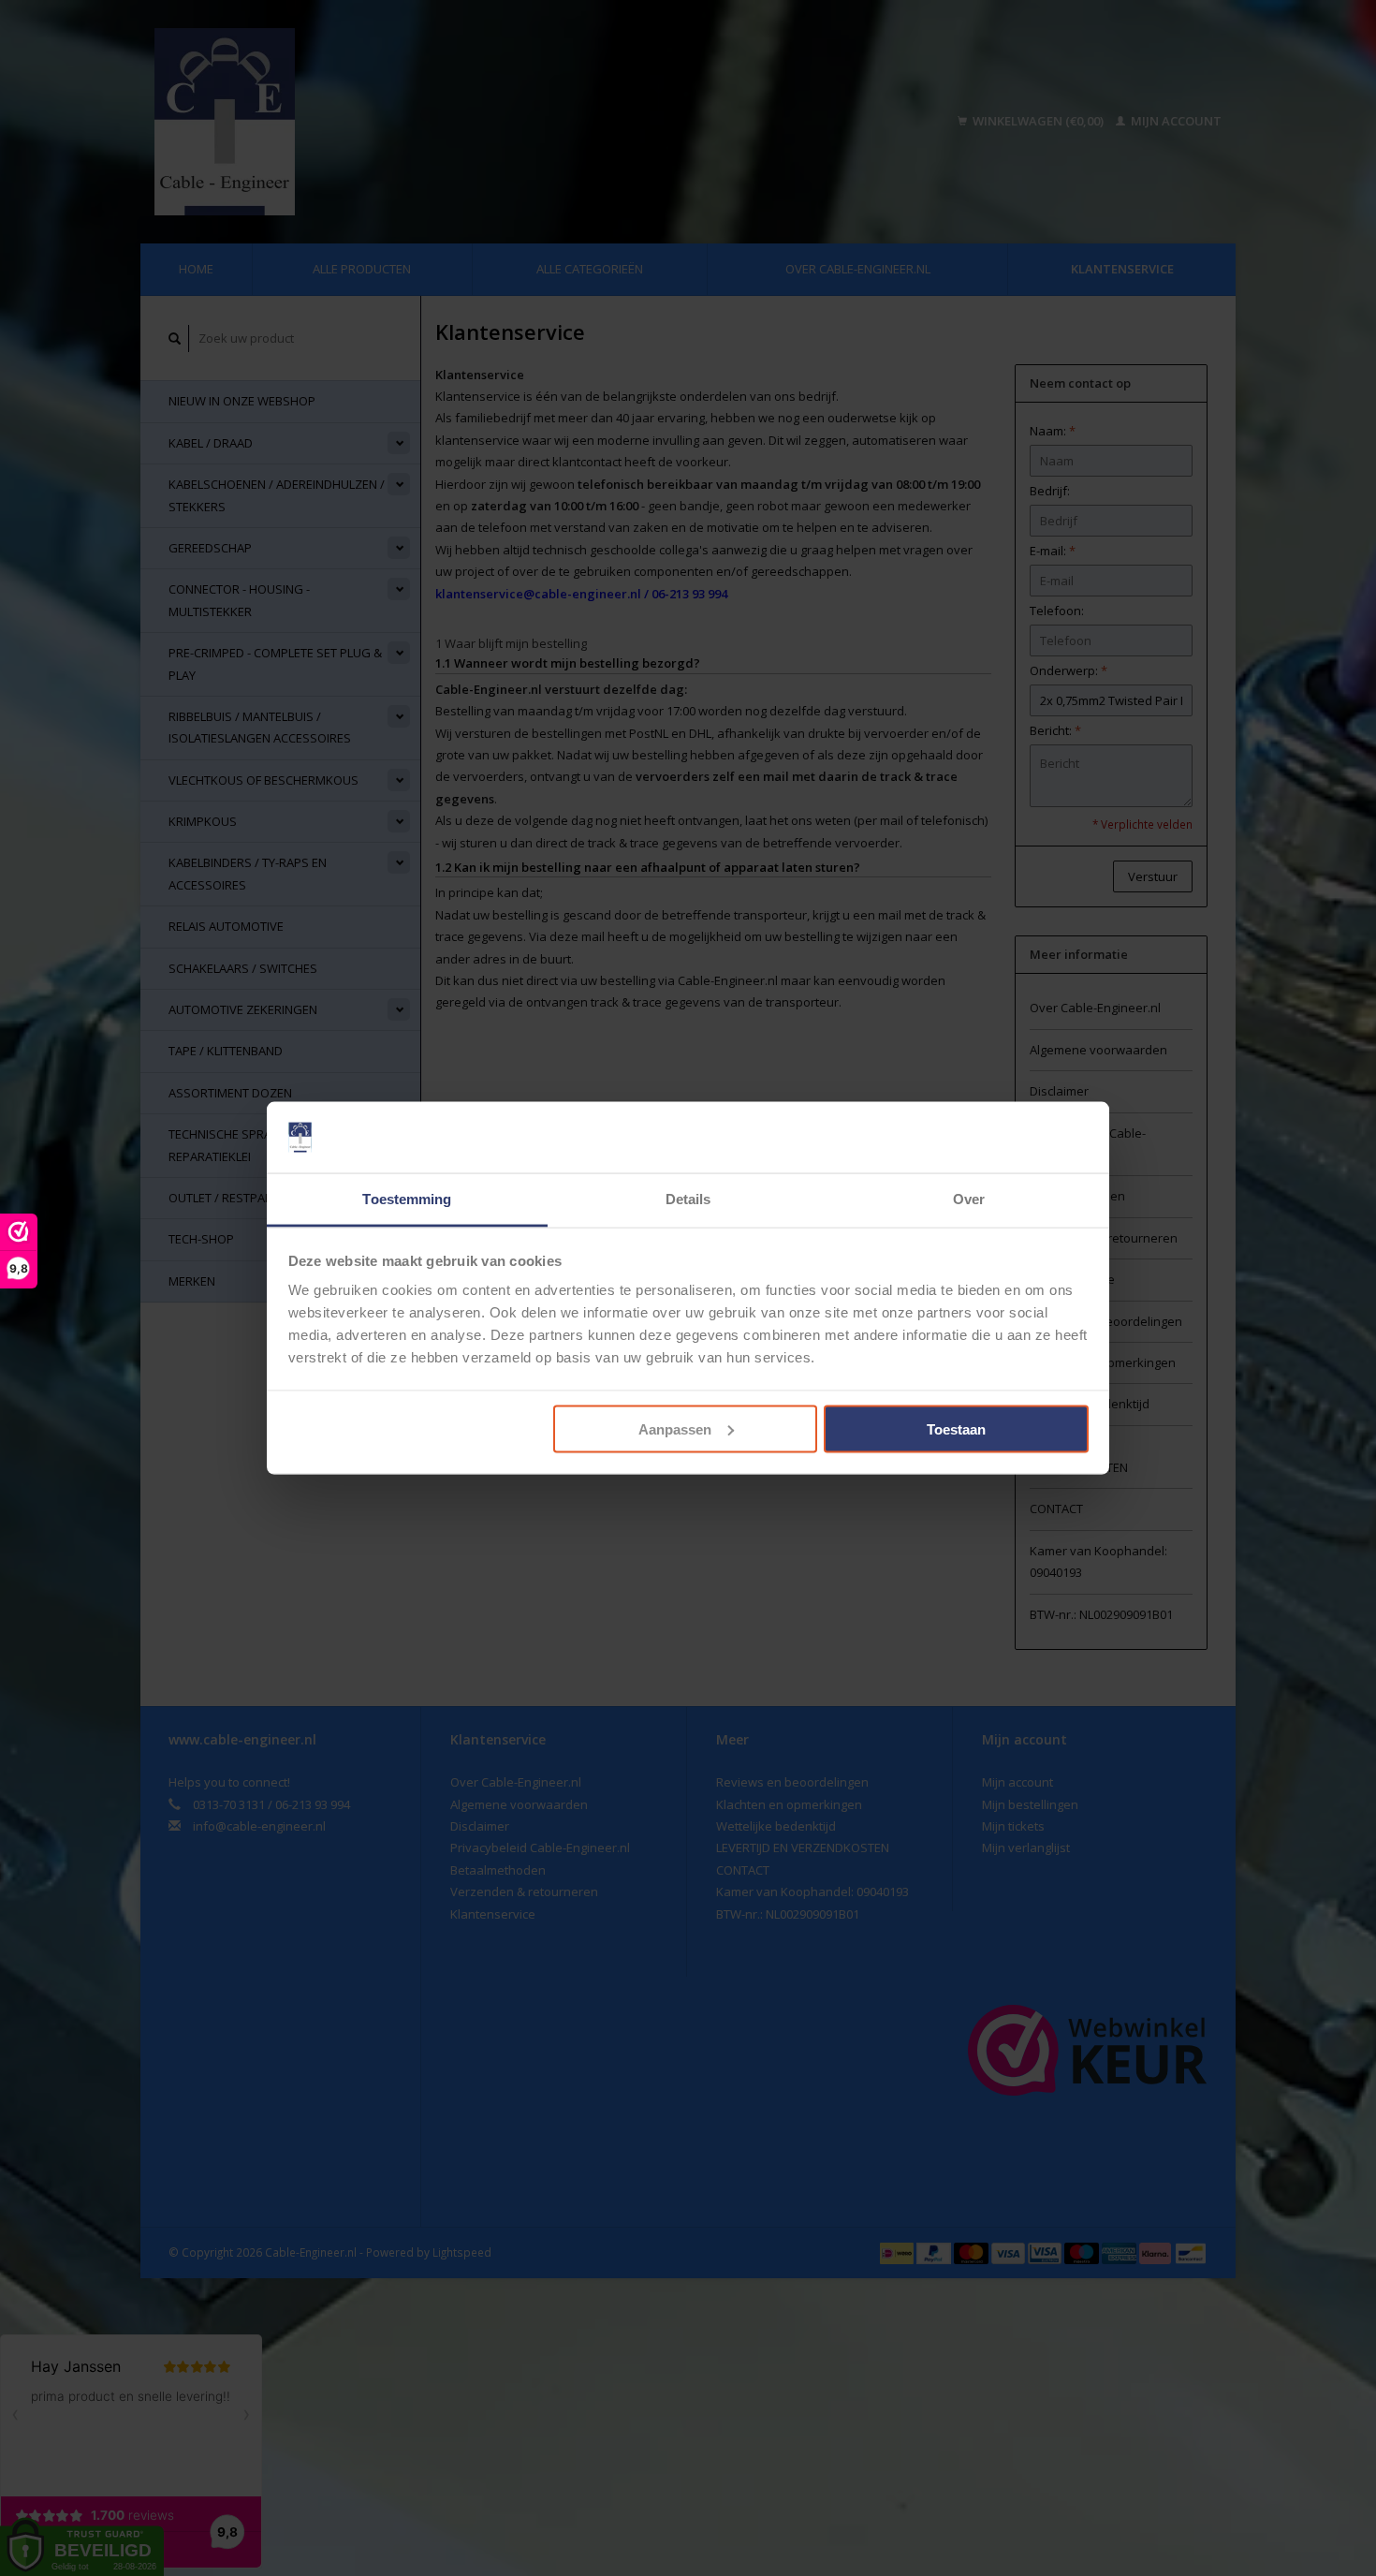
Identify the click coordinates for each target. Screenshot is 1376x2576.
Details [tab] (688, 1199)
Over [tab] (969, 1199)
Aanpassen (675, 1428)
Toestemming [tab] (407, 1199)
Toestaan (956, 1428)
